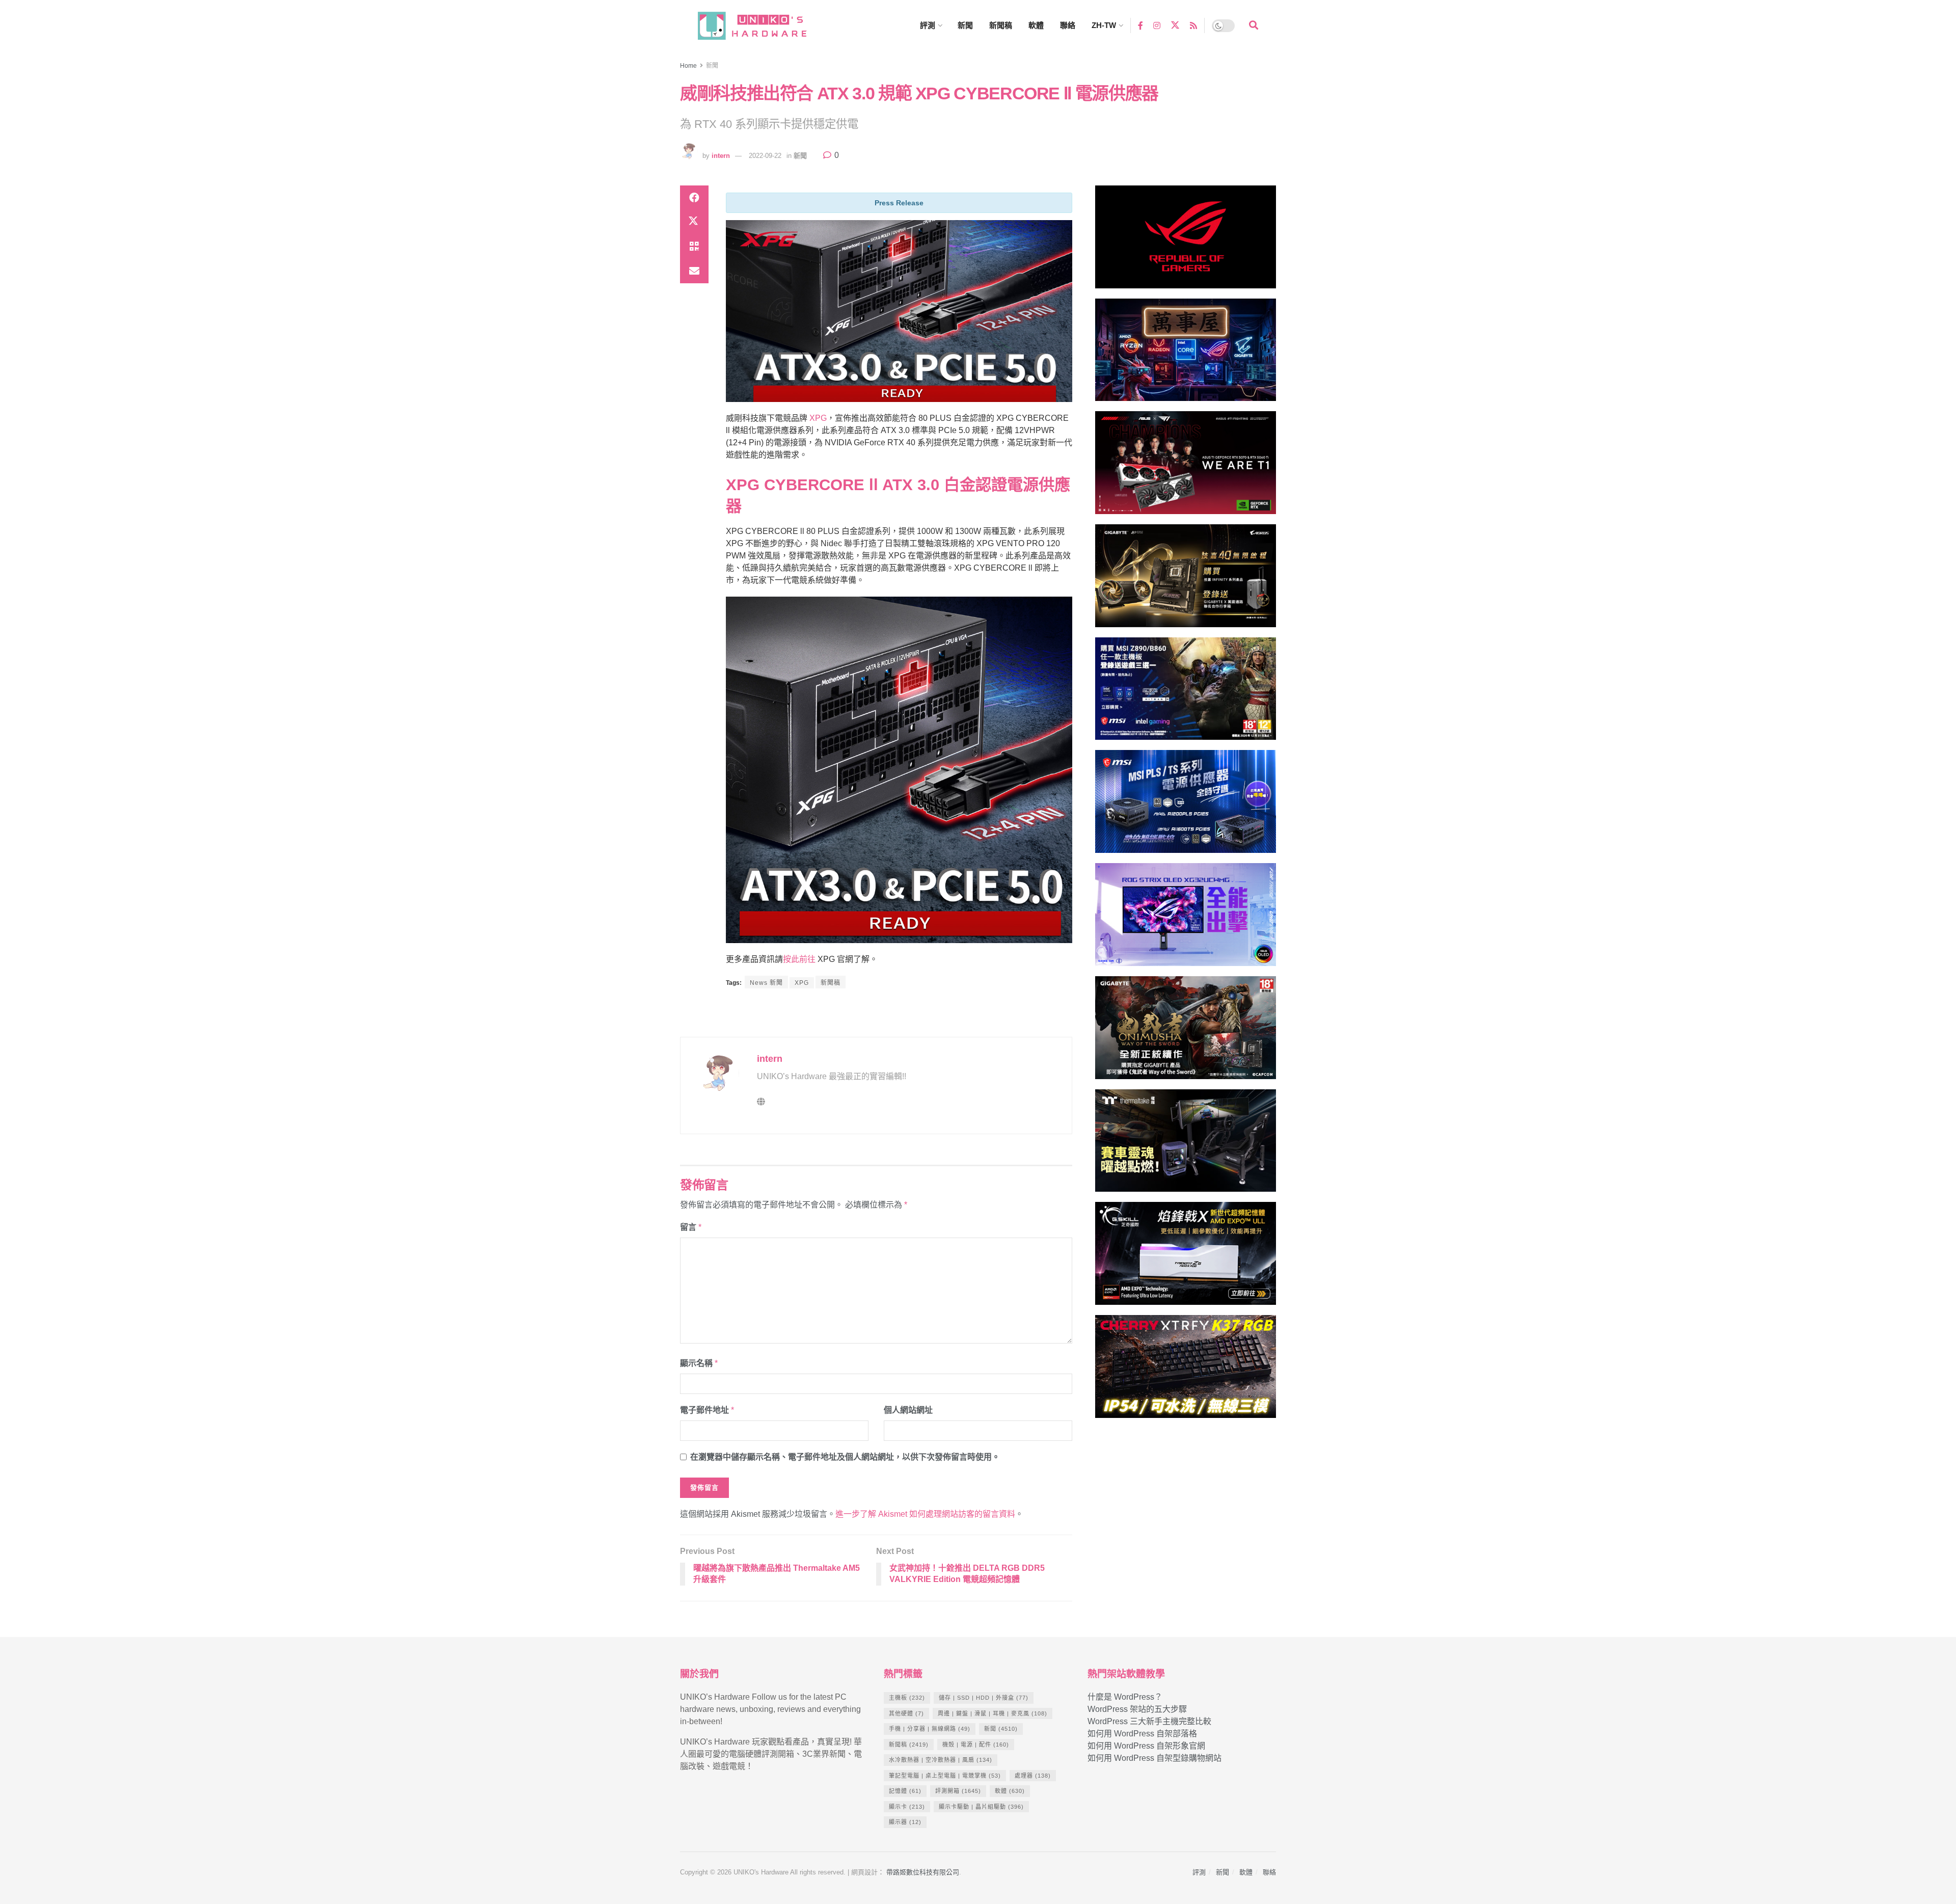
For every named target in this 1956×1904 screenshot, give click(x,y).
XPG (818, 418)
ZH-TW (1104, 25)
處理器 (1033, 1776)
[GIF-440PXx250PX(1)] (1186, 1371)
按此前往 (799, 959)
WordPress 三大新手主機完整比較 (1149, 1721)
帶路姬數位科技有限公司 (923, 1872)
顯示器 (905, 1822)
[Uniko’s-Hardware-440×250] (1186, 1258)
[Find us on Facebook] (1140, 25)
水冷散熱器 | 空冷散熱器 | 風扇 (941, 1760)
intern (721, 156)
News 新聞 (766, 983)
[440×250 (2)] (1186, 806)
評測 (928, 25)
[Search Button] (1254, 25)
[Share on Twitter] (694, 222)
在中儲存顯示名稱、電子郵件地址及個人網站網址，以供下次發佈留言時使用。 (845, 1457)
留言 (691, 1227)
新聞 (965, 25)
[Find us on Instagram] (1157, 25)
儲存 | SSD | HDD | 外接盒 (984, 1698)
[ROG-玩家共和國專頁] (1186, 241)
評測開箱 (958, 1791)
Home (688, 66)
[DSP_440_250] (1186, 919)
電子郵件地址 (707, 1410)
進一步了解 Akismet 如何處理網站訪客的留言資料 (925, 1514)
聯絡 (1068, 25)
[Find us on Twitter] (1175, 25)
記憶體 (905, 1791)
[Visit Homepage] (762, 26)
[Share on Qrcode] (694, 247)
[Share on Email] (694, 271)
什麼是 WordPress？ (1125, 1697)
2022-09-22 (765, 156)
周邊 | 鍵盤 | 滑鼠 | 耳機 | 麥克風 (993, 1713)
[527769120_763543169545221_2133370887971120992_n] (1186, 1145)
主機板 (907, 1698)
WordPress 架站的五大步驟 (1137, 1709)
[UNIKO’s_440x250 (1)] (1186, 580)
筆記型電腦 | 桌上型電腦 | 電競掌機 (945, 1776)
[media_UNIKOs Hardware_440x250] (1186, 1032)
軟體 (1036, 25)
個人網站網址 (908, 1410)
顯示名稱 (699, 1363)
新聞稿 (1001, 25)
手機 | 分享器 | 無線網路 (930, 1729)
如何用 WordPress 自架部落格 (1142, 1734)
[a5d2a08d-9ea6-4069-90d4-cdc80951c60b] (1186, 693)
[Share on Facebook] (694, 198)
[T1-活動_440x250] (1186, 467)
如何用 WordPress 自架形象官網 (1146, 1746)
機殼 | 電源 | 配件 (976, 1745)
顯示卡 (907, 1807)
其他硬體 (906, 1713)
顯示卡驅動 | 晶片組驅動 (981, 1807)
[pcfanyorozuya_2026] (1186, 354)
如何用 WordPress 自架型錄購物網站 (1154, 1758)
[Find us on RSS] (1193, 25)
